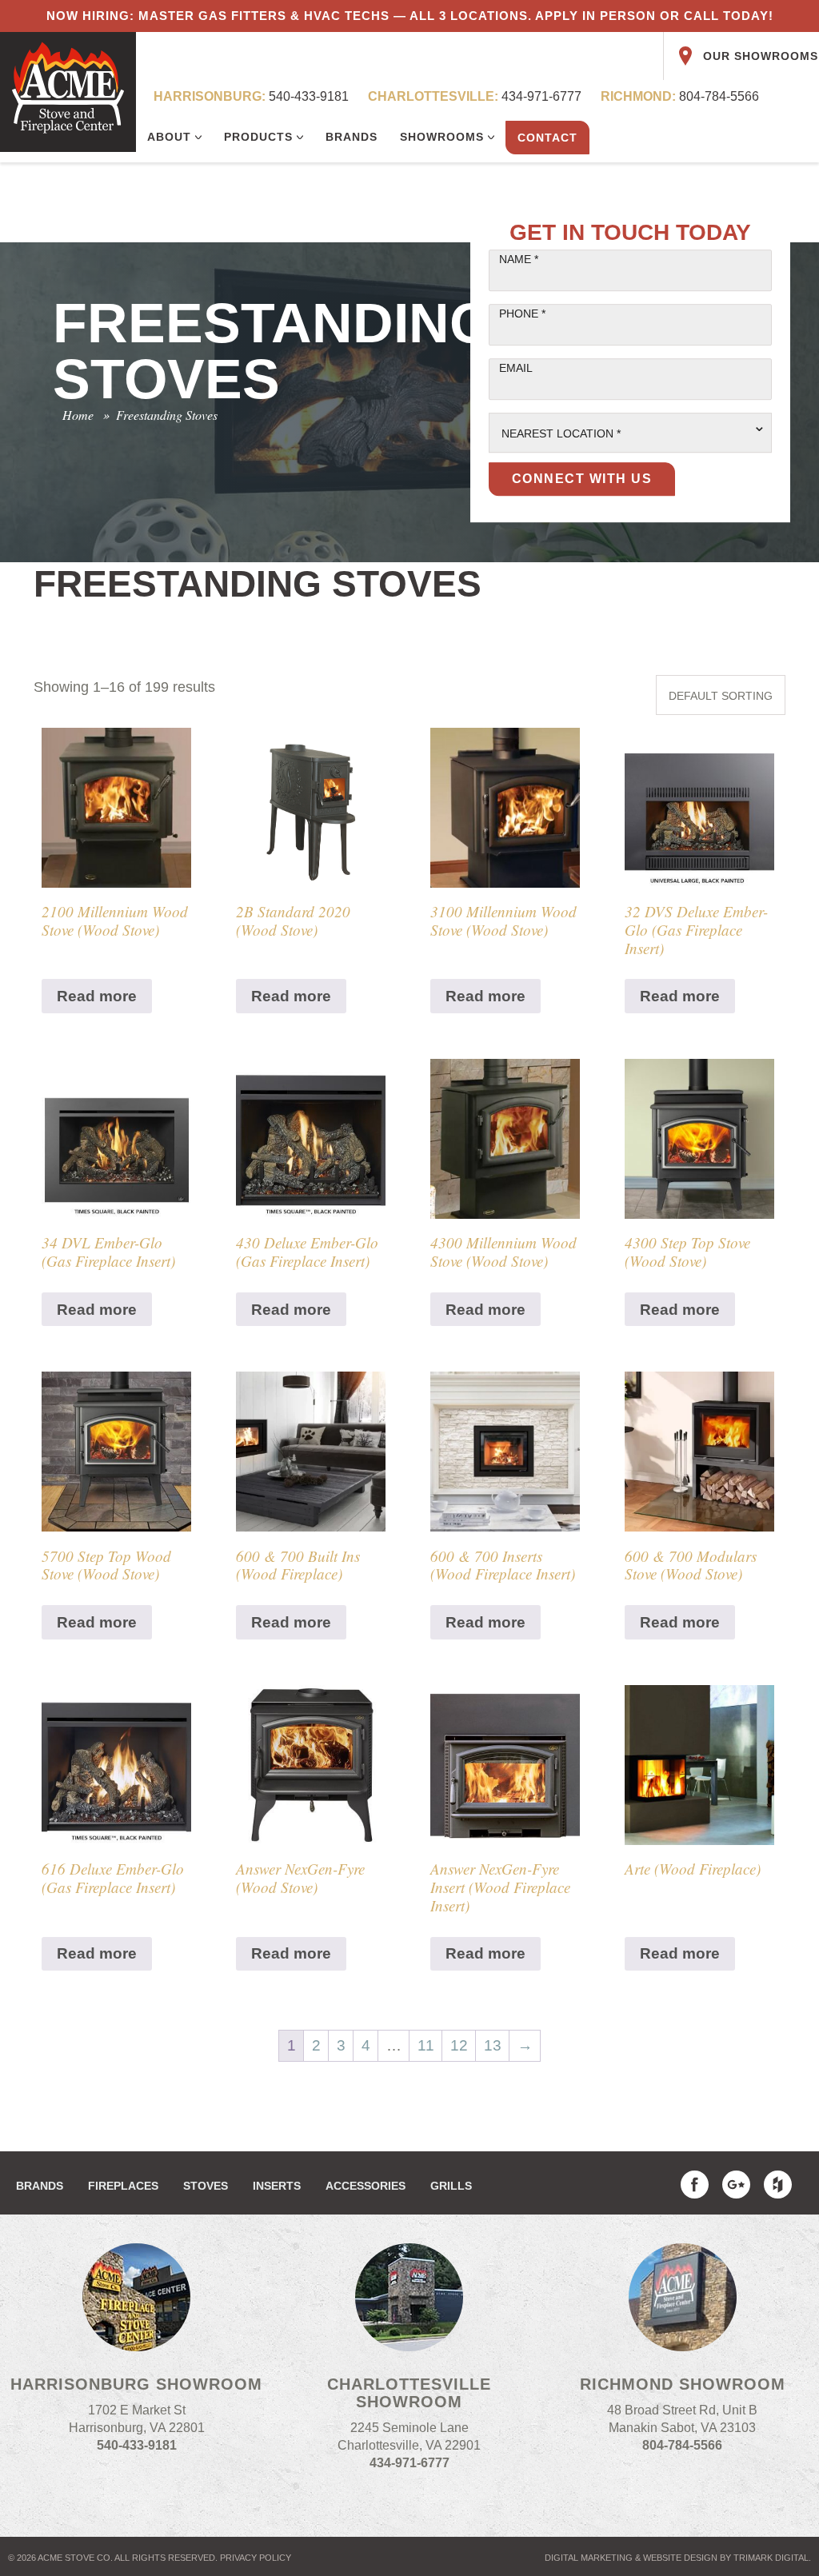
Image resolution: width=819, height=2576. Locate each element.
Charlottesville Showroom (409, 2393)
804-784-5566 (680, 96)
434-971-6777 (475, 96)
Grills (451, 2186)
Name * (519, 259)
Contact (547, 138)
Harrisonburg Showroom (136, 2384)
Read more (97, 996)
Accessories (366, 2186)
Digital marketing (589, 2558)
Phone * (522, 314)
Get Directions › (137, 2472)
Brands (352, 137)
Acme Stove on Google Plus (736, 2185)
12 (459, 2045)
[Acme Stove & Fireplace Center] (68, 92)
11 (426, 2045)
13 (493, 2045)
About (171, 137)
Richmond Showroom (683, 2384)
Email (516, 368)
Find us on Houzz (778, 2185)
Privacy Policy (256, 2558)
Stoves (206, 2186)
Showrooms (444, 137)
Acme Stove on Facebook (695, 2185)
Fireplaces (123, 2186)
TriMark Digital (771, 2558)
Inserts (277, 2186)
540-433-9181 (251, 96)
